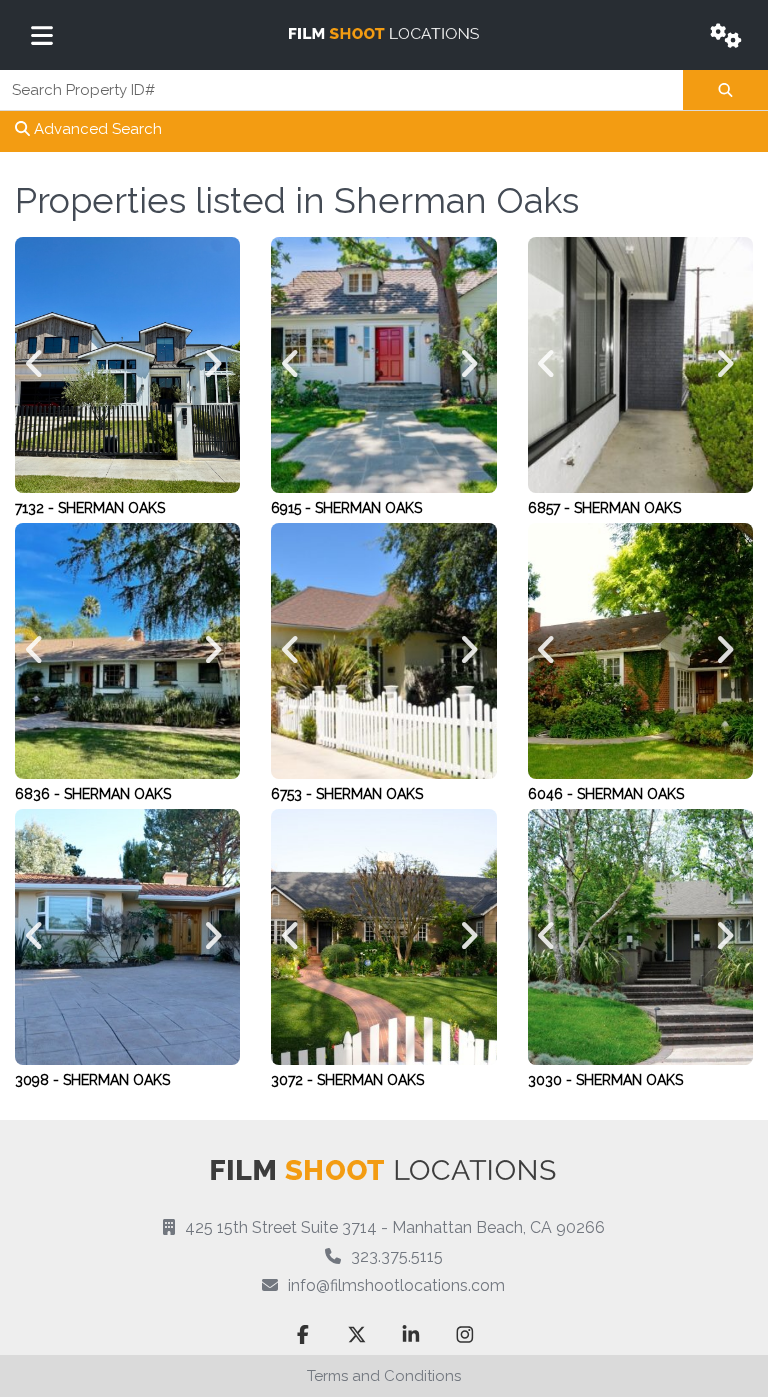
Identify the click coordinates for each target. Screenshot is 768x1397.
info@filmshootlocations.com (396, 1285)
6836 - (39, 794)
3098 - (39, 1080)
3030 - (552, 1080)
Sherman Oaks (111, 508)
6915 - (293, 508)
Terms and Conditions (384, 1376)
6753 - (293, 794)
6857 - (551, 508)
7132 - (36, 508)
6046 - (552, 794)
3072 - (294, 1080)
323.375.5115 (397, 1256)
